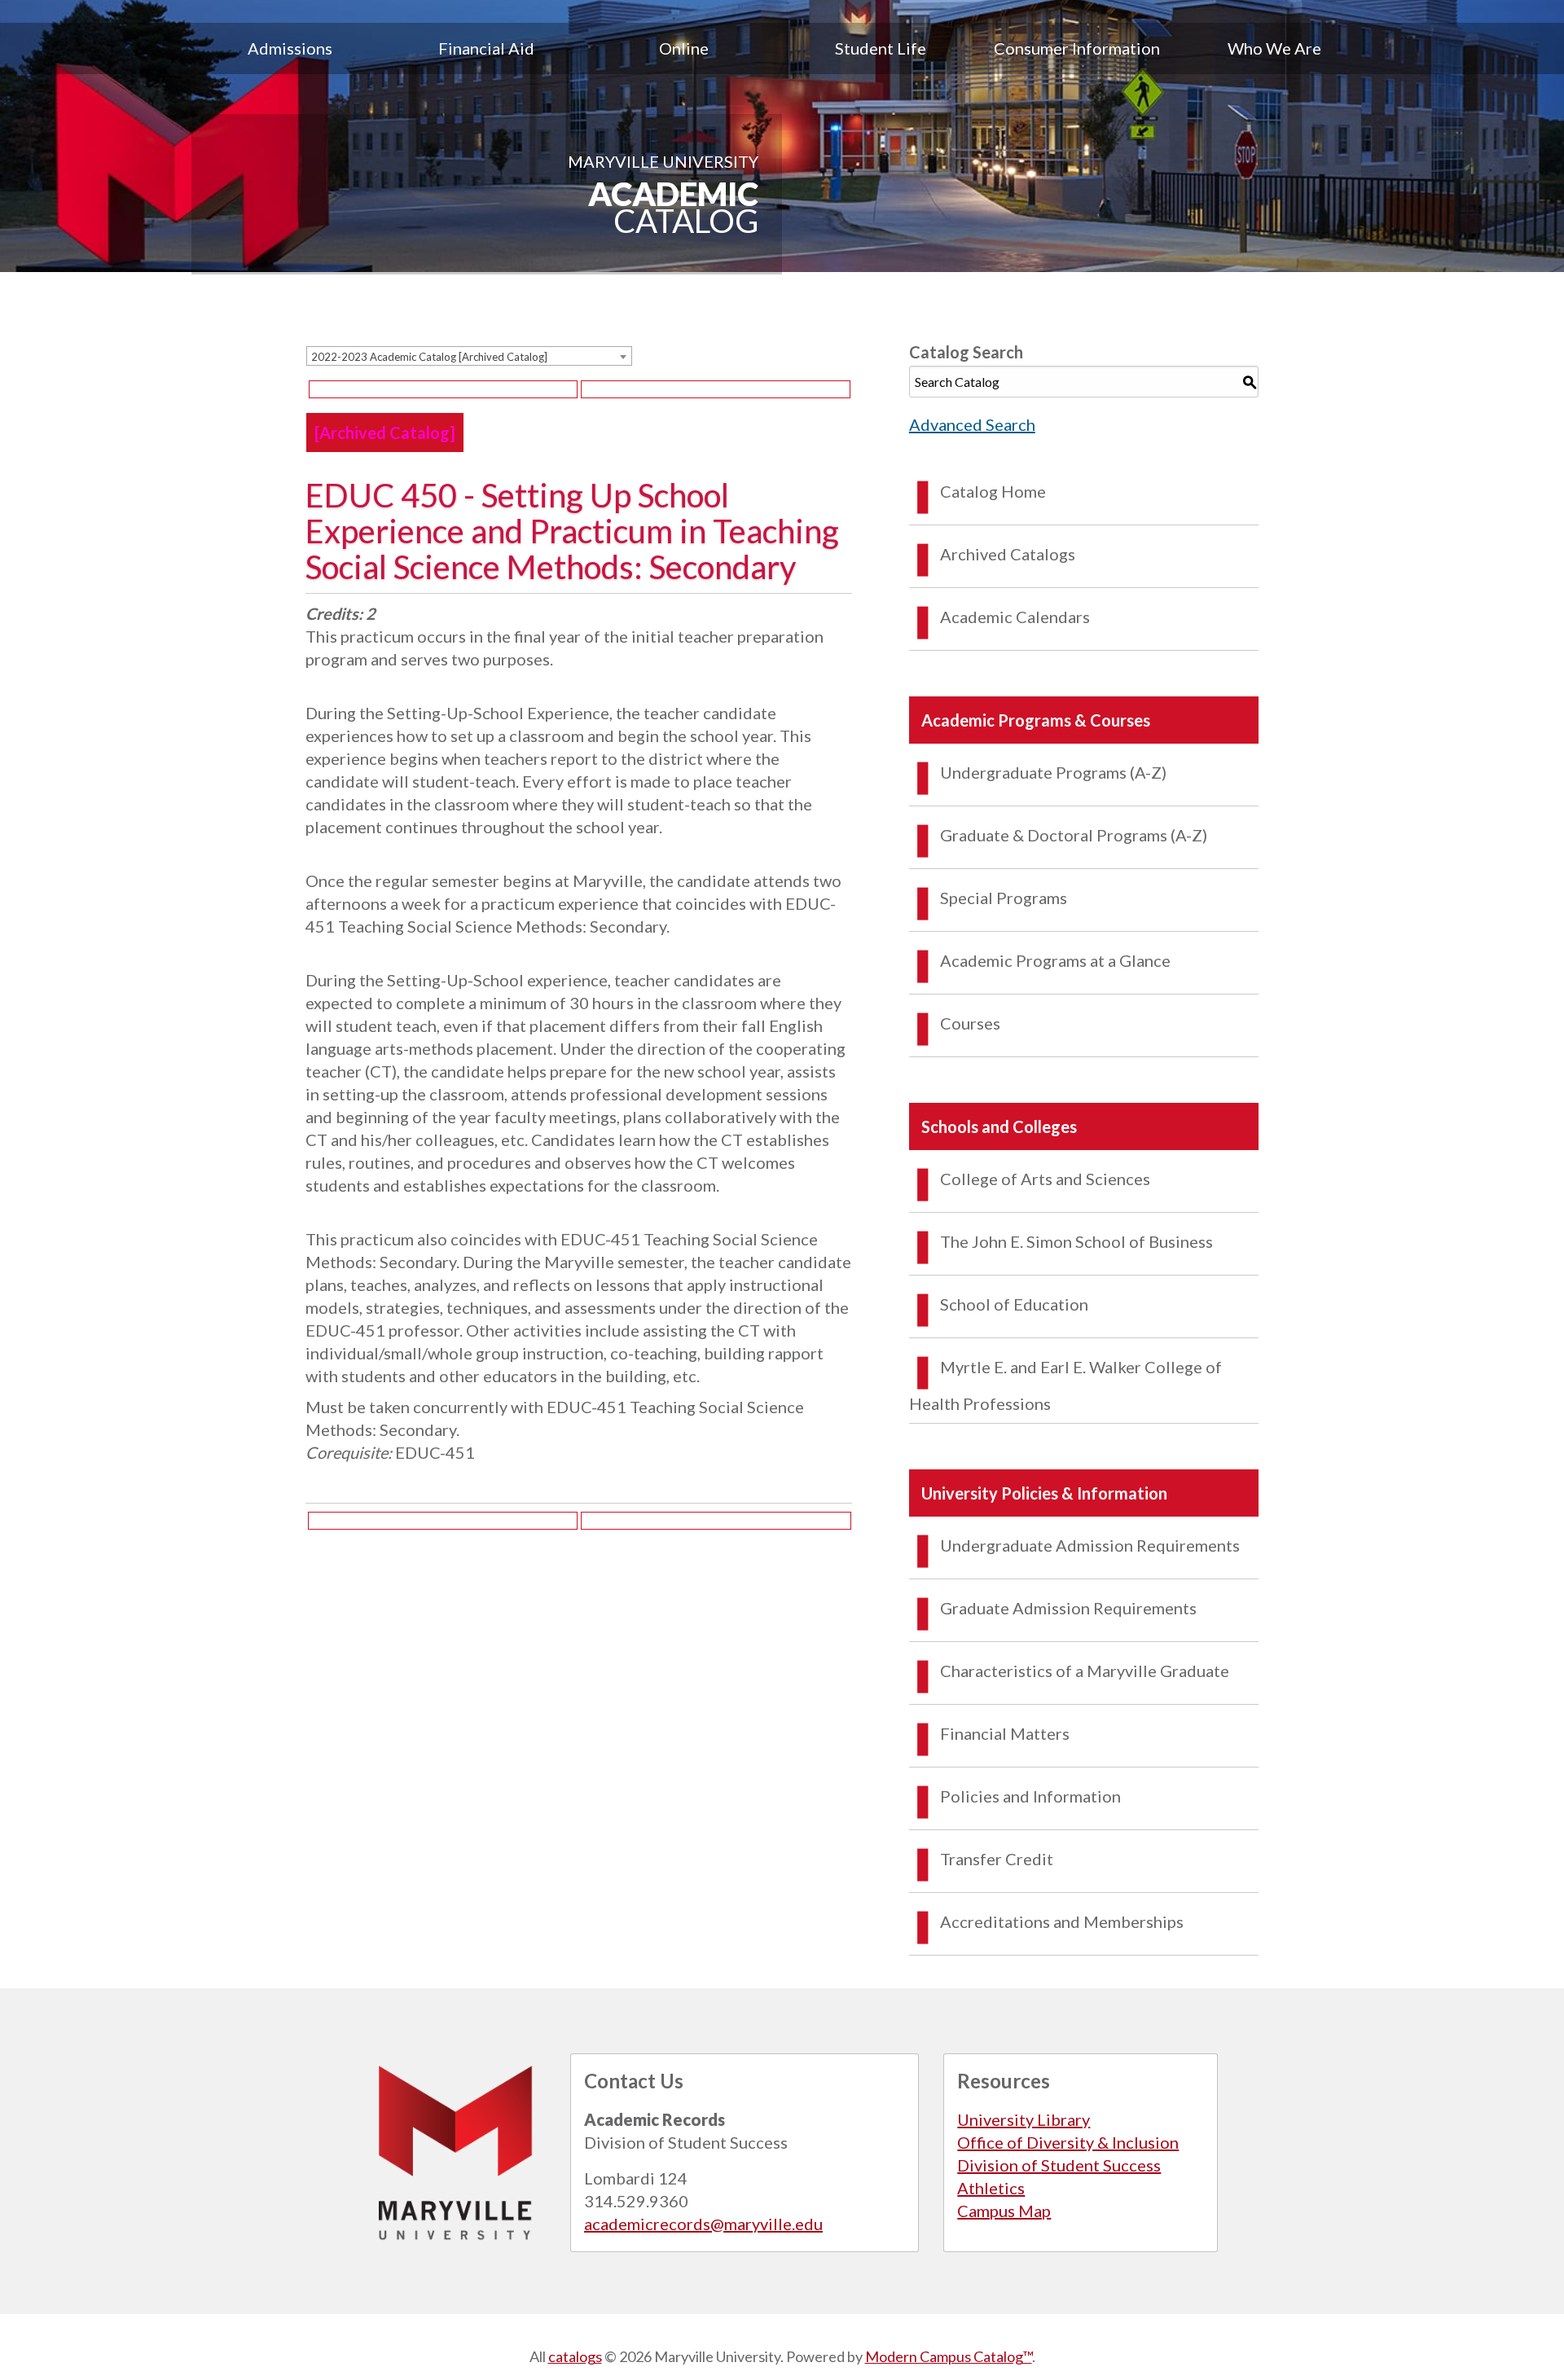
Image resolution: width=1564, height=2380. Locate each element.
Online (684, 48)
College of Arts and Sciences (1045, 1179)
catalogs (575, 2356)
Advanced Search (972, 424)
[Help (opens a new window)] (715, 389)
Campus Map (1004, 2211)
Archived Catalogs (1008, 554)
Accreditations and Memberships (1062, 1921)
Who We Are (1274, 48)
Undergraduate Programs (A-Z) (1053, 772)
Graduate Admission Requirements (1068, 1608)
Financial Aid (486, 48)
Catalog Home (993, 491)
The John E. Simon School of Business (1076, 1241)
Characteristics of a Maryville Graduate (1085, 1671)
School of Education (1014, 1304)
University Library (1024, 2119)
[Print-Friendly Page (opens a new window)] (443, 389)
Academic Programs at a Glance (1055, 960)
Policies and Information (1030, 1796)
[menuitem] (290, 48)
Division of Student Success (1059, 2165)
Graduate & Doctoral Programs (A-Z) (1074, 835)
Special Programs (1004, 898)
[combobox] (469, 356)
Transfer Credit (997, 1859)
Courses (970, 1023)
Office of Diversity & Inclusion (1068, 2142)
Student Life (881, 48)
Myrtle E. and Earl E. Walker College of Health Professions (1065, 1385)
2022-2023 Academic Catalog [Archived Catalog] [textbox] (429, 357)
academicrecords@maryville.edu (703, 2224)
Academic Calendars (1015, 617)
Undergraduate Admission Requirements (1090, 1545)
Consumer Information (1077, 48)
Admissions (290, 48)
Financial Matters (1005, 1733)
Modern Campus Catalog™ (949, 2356)
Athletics (991, 2188)
